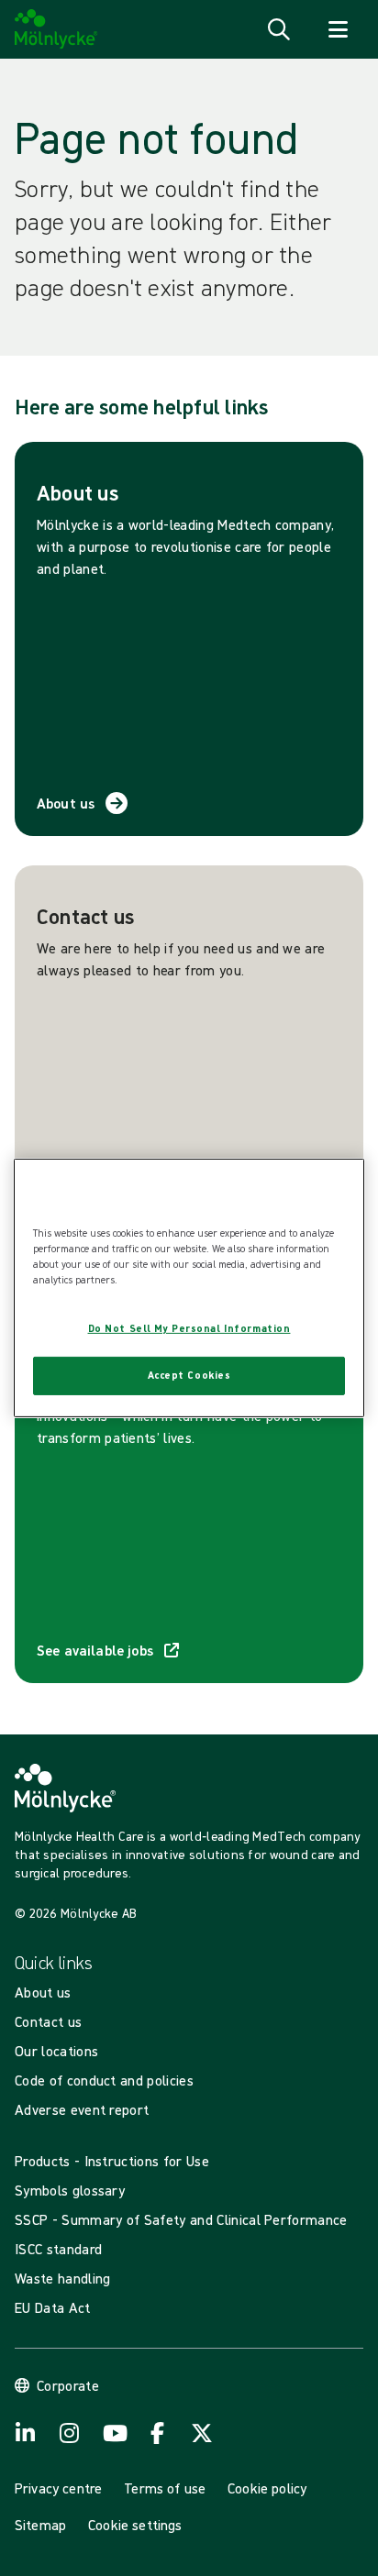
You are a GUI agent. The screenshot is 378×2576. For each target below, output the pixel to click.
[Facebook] (158, 2433)
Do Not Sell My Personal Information (189, 1328)
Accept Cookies (189, 1375)
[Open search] (279, 29)
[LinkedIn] (26, 2433)
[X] (202, 2433)
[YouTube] (114, 2433)
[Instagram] (70, 2433)
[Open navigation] (338, 29)
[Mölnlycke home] (56, 29)
